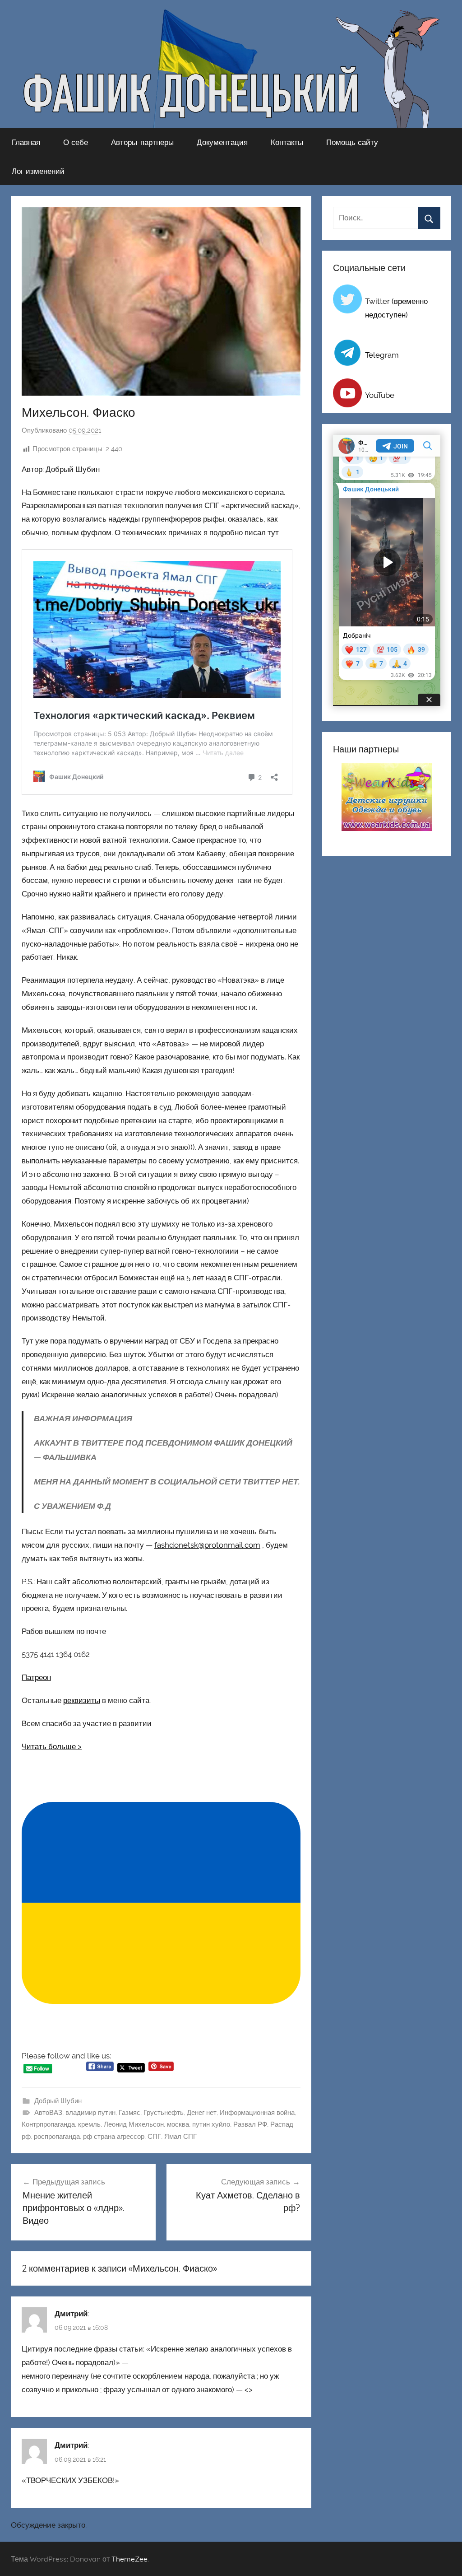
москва (178, 2124)
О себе (76, 142)
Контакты (287, 142)
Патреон (36, 1677)
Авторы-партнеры (142, 142)
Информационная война (257, 2113)
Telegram (382, 355)
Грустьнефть (164, 2113)
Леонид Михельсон (134, 2124)
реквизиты (82, 1700)
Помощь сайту (352, 142)
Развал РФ (250, 2124)
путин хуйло (211, 2124)
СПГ (154, 2137)
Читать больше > (52, 1746)
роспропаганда (57, 2137)
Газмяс (129, 2113)
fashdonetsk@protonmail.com (207, 1545)
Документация (222, 142)
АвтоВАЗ (48, 2113)
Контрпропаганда (48, 2124)
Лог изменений (38, 171)
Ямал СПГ (180, 2137)
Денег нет (202, 2113)
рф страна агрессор (114, 2137)
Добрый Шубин (58, 2101)
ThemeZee (129, 2559)
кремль (89, 2124)
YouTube (380, 395)
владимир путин (90, 2113)
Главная (26, 142)
